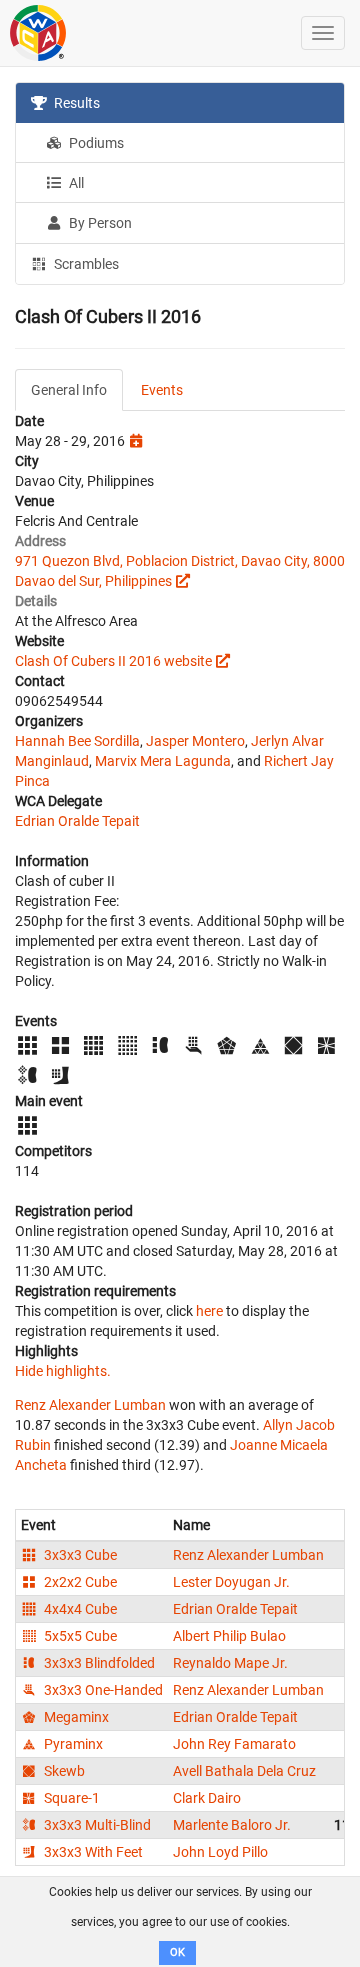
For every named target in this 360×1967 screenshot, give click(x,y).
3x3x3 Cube (79, 1555)
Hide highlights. (63, 1371)
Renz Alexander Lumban (90, 1405)
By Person (99, 223)
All (75, 183)
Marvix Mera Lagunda (163, 761)
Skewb (63, 1771)
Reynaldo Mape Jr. (230, 1663)
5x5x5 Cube (79, 1636)
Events (162, 390)
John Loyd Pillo (220, 1852)
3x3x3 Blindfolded (98, 1663)
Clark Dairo (207, 1798)
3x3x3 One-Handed (102, 1690)
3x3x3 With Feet (92, 1852)
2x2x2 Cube (79, 1582)
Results (75, 103)
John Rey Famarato (234, 1744)
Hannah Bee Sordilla (77, 741)
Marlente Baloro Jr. (232, 1825)
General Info (69, 390)
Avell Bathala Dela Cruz (244, 1771)
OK (177, 1952)
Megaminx (75, 1717)
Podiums (95, 143)
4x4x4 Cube (79, 1609)
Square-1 (70, 1798)
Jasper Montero (195, 741)
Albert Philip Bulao (229, 1636)
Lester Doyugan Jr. (231, 1582)
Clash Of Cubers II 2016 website (113, 661)
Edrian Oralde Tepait (77, 821)
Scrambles (85, 264)
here (209, 1311)
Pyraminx (72, 1744)
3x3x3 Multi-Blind (96, 1825)
